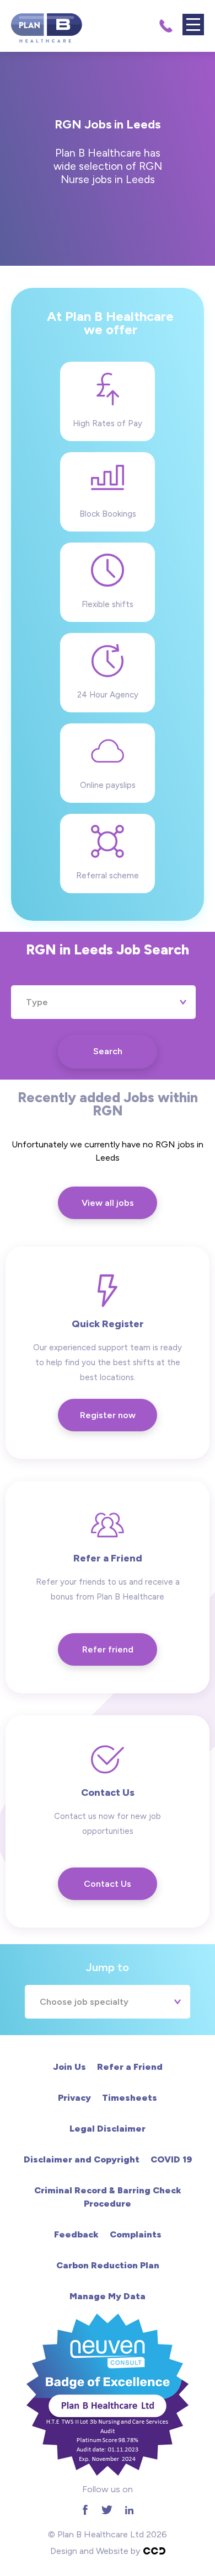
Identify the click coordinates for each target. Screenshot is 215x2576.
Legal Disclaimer (108, 2129)
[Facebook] (85, 2510)
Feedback (76, 2234)
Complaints (136, 2234)
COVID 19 (171, 2159)
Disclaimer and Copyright (82, 2159)
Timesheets (130, 2098)
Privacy (74, 2098)
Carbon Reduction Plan (108, 2265)
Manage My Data (108, 2296)
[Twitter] (107, 2510)
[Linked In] (129, 2510)
